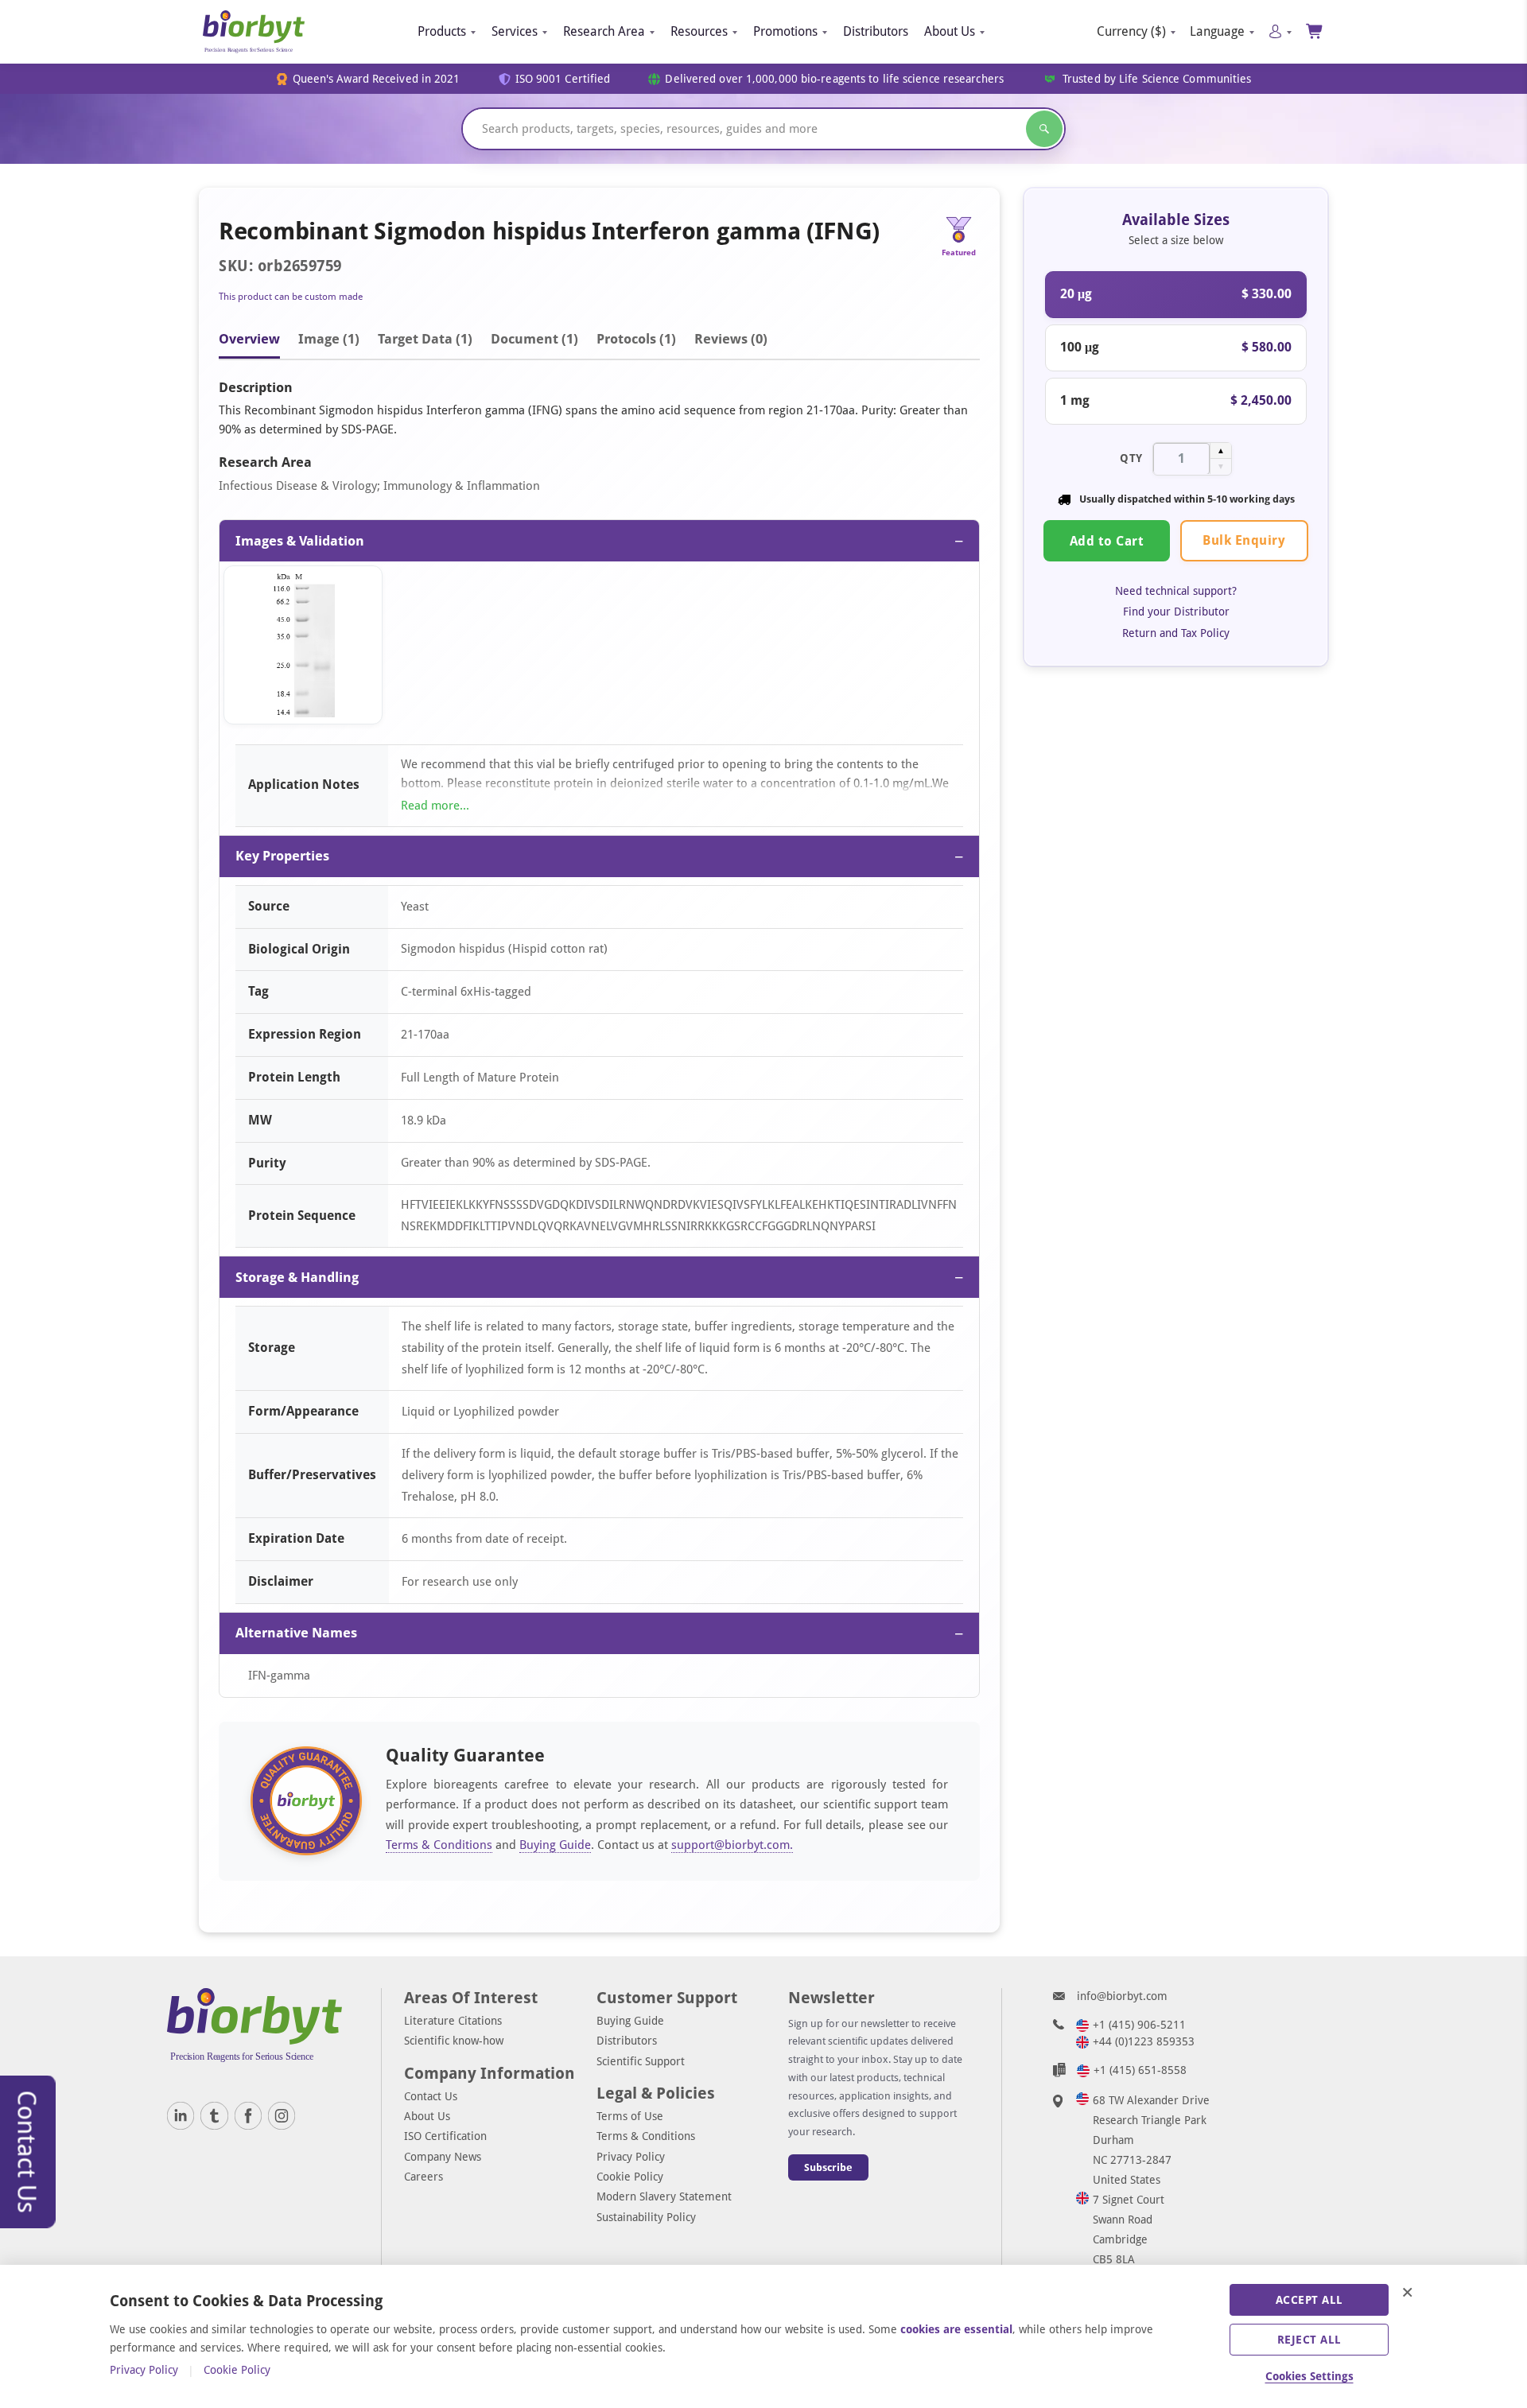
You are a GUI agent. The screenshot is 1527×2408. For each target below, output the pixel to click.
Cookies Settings (1309, 2376)
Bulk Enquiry (1244, 540)
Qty (1131, 457)
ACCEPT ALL (1309, 2300)
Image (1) (329, 339)
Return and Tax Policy (1176, 632)
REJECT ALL (1309, 2340)
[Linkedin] (181, 2115)
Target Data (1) (425, 339)
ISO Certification (445, 2136)
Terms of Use (630, 2116)
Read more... (435, 806)
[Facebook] (248, 2115)
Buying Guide (555, 1845)
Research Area (604, 31)
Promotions (785, 31)
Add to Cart (1107, 540)
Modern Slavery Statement (664, 2196)
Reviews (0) (731, 339)
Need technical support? (1176, 591)
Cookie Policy (630, 2177)
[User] (1280, 31)
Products (442, 31)
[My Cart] (1315, 31)
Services (515, 31)
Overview (249, 339)
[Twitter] (214, 2115)
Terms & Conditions (439, 1845)
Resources (699, 31)
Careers (424, 2177)
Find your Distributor (1176, 612)
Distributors (876, 31)
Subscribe (828, 2167)
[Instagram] (282, 2115)
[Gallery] (599, 649)
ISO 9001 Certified (563, 79)
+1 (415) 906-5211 (1139, 2025)
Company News (443, 2157)
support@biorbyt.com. (732, 1845)
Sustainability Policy (646, 2217)
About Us (950, 31)
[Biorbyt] (254, 32)
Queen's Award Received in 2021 (377, 79)
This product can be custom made (291, 297)
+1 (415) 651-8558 (1140, 2070)
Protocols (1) (636, 339)
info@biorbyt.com (1122, 1996)
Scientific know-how (454, 2041)
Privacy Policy (631, 2157)
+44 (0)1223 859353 (1144, 2041)
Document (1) (534, 339)
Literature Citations (453, 2021)
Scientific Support (641, 2061)
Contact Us (431, 2096)
